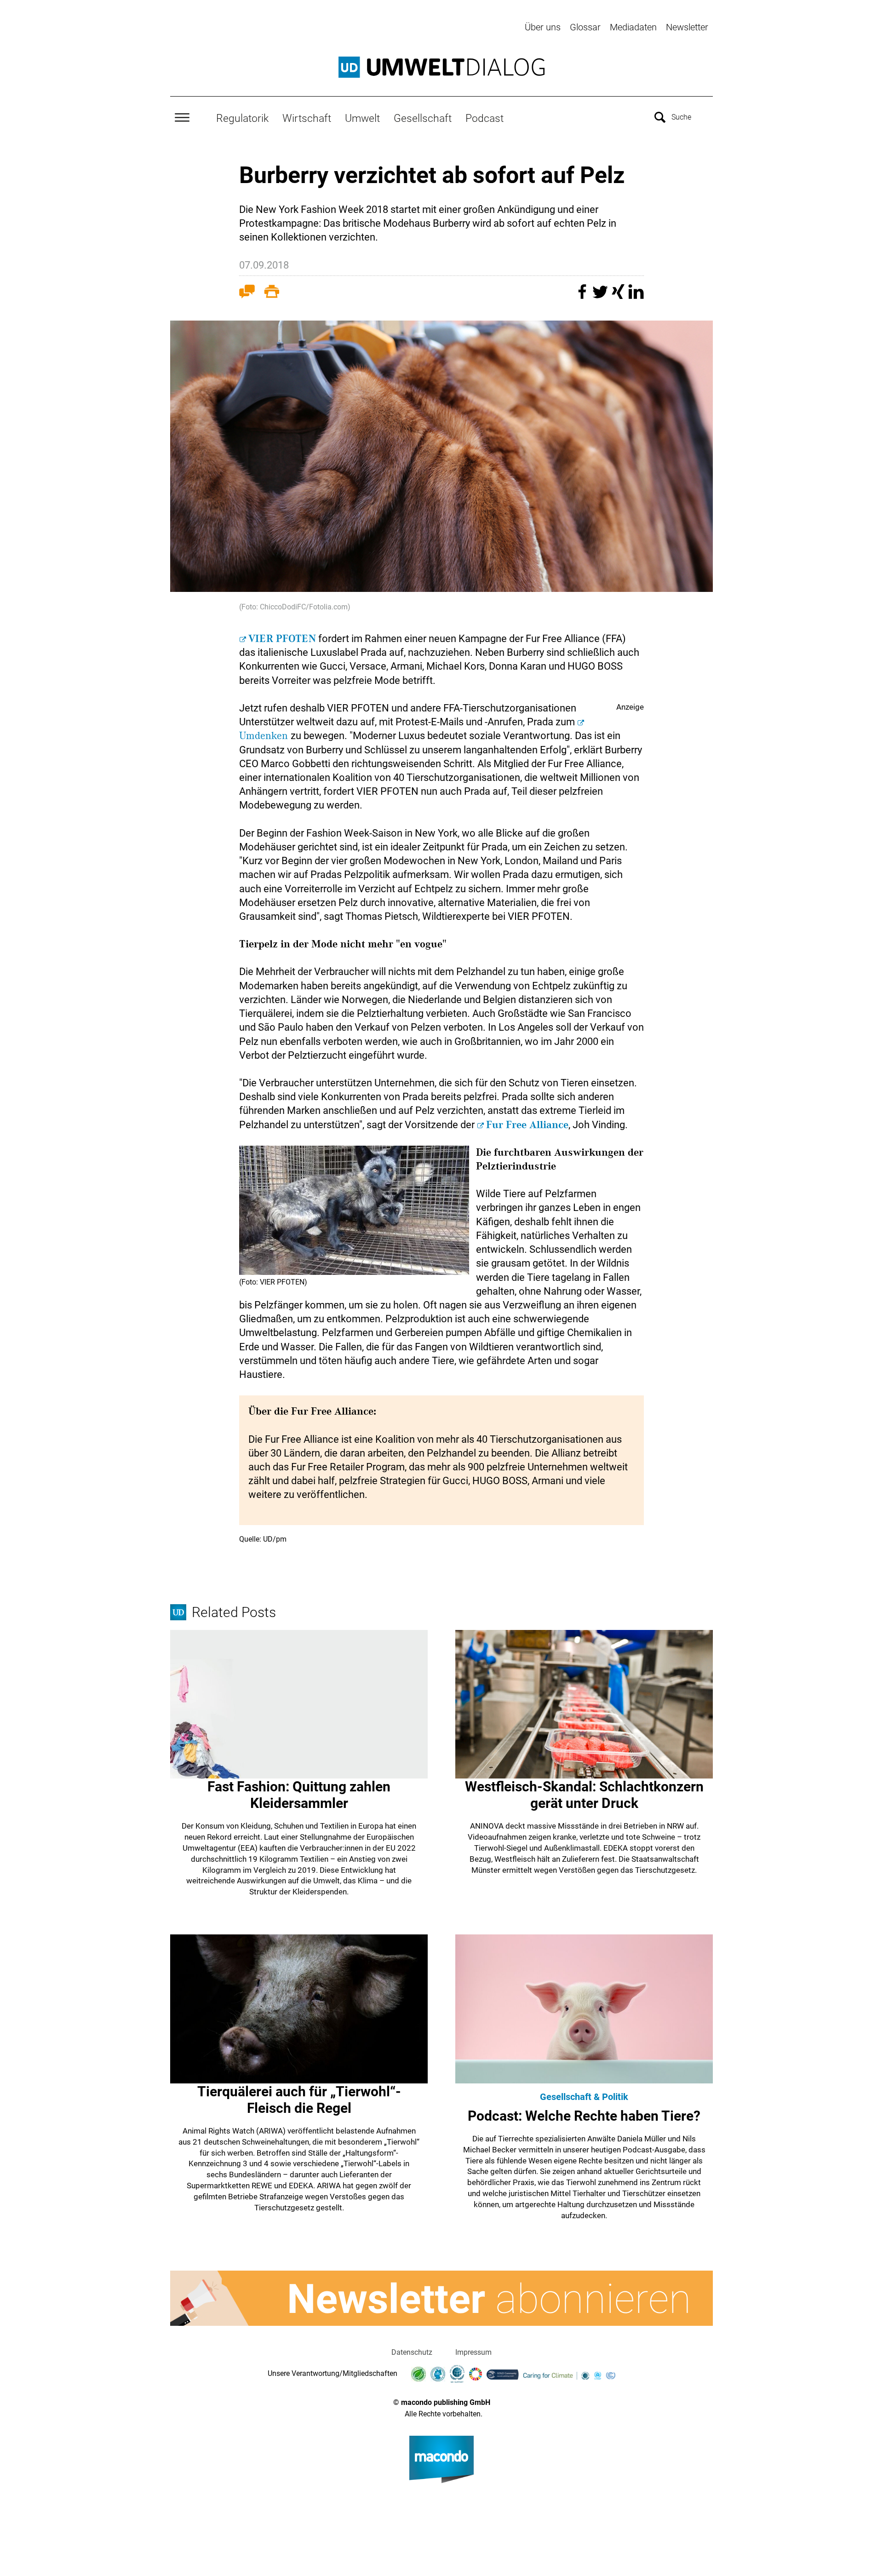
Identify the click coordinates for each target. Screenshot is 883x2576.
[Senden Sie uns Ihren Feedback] (247, 293)
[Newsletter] (441, 2298)
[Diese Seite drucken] (272, 293)
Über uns (543, 27)
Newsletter (687, 27)
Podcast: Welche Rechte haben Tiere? (584, 2116)
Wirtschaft (307, 118)
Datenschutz (412, 2352)
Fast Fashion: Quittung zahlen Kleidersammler (299, 1795)
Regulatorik (242, 118)
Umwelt (362, 118)
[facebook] (583, 296)
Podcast (485, 118)
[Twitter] (601, 296)
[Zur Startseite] (441, 67)
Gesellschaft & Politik (584, 2097)
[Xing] (619, 296)
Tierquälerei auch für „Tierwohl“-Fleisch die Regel (299, 2100)
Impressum (473, 2352)
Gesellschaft (423, 118)
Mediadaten (633, 27)
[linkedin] (636, 296)
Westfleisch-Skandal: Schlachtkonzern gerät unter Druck (584, 1795)
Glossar (585, 27)
